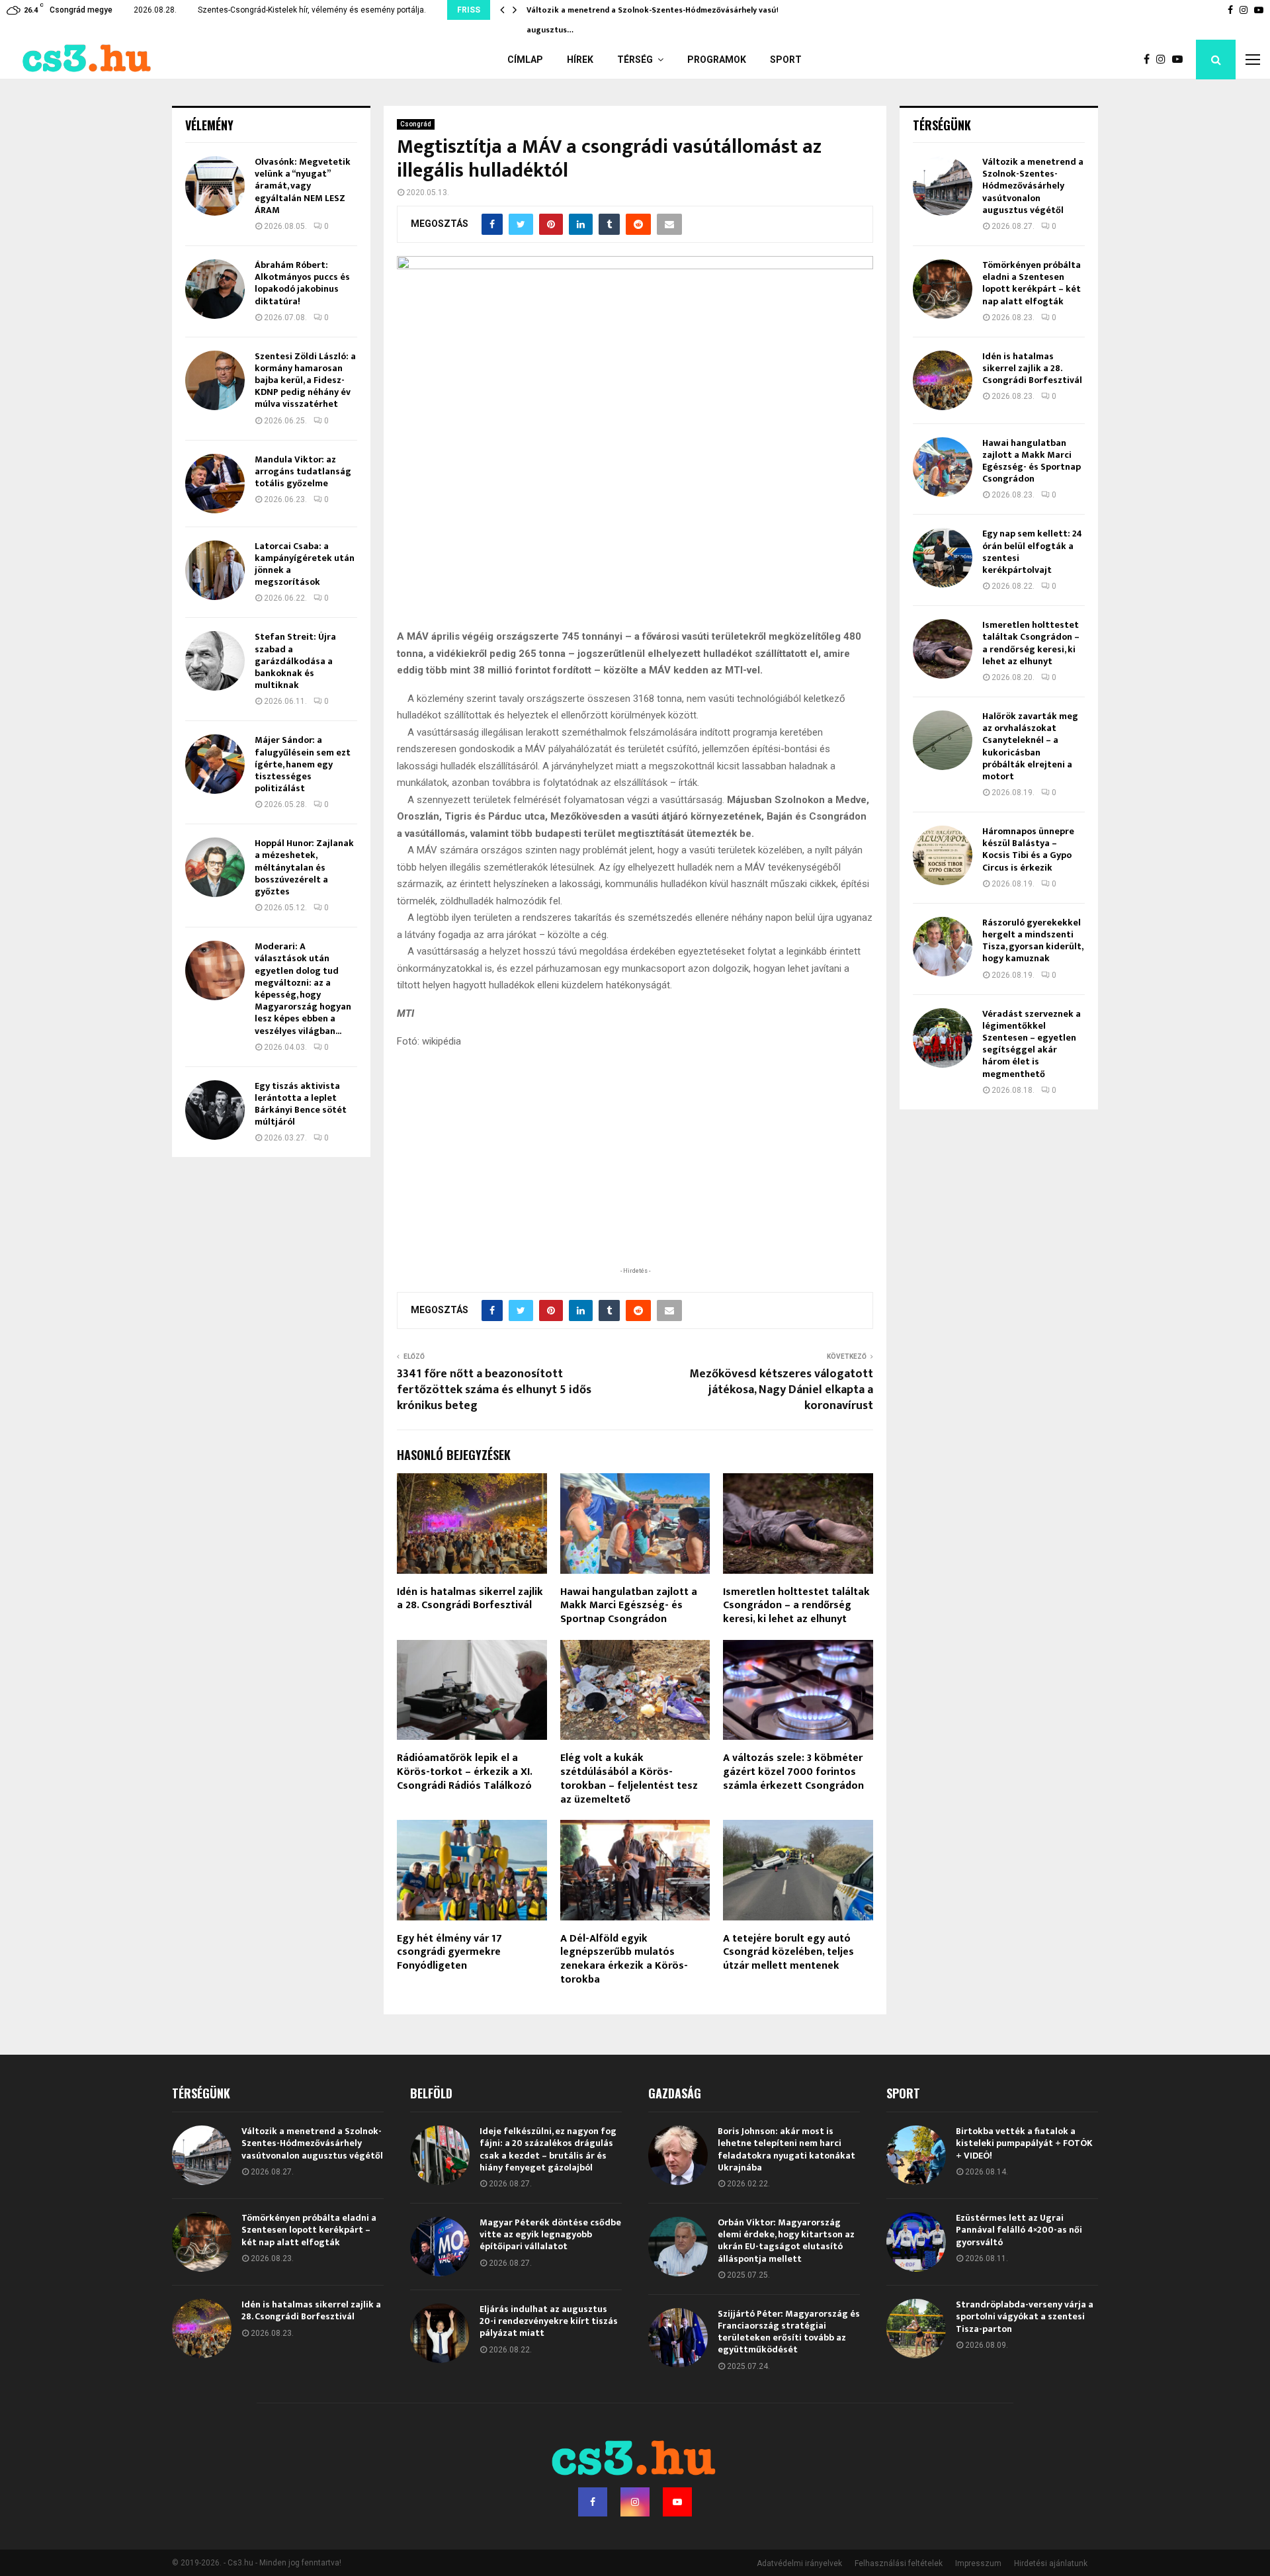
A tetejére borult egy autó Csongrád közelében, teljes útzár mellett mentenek (788, 1953)
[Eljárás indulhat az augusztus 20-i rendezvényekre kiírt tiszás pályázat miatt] (440, 2333)
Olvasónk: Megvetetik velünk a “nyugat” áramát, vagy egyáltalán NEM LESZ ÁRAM (303, 186)
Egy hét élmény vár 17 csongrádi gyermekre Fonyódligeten (449, 1953)
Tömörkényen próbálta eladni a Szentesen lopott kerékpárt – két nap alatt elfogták (1032, 283)
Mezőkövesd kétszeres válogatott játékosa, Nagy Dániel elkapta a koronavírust (781, 1390)
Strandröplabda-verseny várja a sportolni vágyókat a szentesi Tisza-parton (1025, 2316)
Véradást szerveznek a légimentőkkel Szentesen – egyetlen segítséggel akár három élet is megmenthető (1032, 1044)
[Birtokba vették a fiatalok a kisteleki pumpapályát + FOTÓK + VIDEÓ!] (916, 2155)
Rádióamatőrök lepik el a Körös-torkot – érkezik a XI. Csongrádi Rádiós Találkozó (464, 1772)
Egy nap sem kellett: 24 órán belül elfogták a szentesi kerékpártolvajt (1032, 552)
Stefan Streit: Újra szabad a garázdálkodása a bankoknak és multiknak (295, 661)
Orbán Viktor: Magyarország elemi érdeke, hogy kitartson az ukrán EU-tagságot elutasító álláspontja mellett (786, 2241)
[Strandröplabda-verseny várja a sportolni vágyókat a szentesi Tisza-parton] (916, 2329)
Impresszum (978, 2563)
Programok (717, 60)
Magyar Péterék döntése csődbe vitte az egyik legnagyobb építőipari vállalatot (550, 2234)
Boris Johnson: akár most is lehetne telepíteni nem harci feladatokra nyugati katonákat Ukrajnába (786, 2149)
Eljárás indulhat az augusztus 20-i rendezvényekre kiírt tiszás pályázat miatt (549, 2321)
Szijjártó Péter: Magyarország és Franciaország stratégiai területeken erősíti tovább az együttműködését (789, 2332)
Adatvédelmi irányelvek (799, 2563)
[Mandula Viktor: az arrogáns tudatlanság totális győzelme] (215, 484)
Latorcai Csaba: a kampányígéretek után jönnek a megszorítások (305, 564)
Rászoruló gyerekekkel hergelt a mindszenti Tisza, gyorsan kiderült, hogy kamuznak (1033, 941)
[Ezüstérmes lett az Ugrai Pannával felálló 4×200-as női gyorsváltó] (916, 2242)
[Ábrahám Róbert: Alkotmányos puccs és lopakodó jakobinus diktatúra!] (215, 289)
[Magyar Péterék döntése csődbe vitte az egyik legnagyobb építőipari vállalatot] (440, 2247)
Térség (635, 60)
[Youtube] (1181, 60)
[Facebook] (1150, 60)
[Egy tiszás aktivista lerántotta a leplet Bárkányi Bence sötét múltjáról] (215, 1110)
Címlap (525, 60)
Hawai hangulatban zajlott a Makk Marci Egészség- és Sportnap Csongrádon (629, 1606)
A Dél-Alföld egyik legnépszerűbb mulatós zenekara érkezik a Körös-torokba (624, 1959)
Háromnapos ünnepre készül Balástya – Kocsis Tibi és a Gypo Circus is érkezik (1028, 849)
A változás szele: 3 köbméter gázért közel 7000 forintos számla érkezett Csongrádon (793, 1772)
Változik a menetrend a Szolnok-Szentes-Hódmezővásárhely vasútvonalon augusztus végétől (1033, 186)
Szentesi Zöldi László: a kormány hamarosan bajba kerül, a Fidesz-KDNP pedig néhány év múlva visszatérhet (305, 380)
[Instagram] (1164, 60)
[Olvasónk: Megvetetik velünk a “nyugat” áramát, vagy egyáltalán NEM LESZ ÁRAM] (215, 186)
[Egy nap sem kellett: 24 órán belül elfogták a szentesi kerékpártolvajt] (943, 558)
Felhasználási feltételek (899, 2563)
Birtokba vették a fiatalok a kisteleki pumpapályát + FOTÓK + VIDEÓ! (1024, 2143)
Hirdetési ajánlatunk (1051, 2563)
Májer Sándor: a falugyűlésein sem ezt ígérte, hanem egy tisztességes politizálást (303, 764)
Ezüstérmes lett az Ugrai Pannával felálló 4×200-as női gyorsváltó (1019, 2230)
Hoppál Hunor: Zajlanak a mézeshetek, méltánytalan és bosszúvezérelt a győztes (304, 867)
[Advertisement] (635, 1178)
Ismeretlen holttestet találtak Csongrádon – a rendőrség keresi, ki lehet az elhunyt (796, 1606)
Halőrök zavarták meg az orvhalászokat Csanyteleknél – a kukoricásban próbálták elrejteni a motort (1030, 746)
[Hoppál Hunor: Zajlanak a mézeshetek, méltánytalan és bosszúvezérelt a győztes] (215, 867)
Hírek (580, 60)
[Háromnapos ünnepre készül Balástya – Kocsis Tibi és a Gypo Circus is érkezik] (943, 855)
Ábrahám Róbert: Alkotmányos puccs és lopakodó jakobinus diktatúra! (302, 283)
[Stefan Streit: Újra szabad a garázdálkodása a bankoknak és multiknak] (215, 661)
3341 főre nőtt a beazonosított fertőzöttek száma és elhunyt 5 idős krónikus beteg (494, 1390)
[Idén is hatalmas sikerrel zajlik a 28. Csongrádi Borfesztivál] (943, 380)
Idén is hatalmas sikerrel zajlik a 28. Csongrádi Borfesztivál (470, 1599)
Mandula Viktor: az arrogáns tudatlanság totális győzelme (303, 471)
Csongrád (416, 124)
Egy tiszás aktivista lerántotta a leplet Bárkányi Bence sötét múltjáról (301, 1104)
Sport (786, 60)
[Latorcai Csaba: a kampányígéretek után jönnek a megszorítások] (215, 570)
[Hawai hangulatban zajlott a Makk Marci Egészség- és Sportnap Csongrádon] (943, 467)
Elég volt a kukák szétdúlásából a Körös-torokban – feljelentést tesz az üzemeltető (629, 1779)
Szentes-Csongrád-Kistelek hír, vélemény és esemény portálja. (312, 10)
